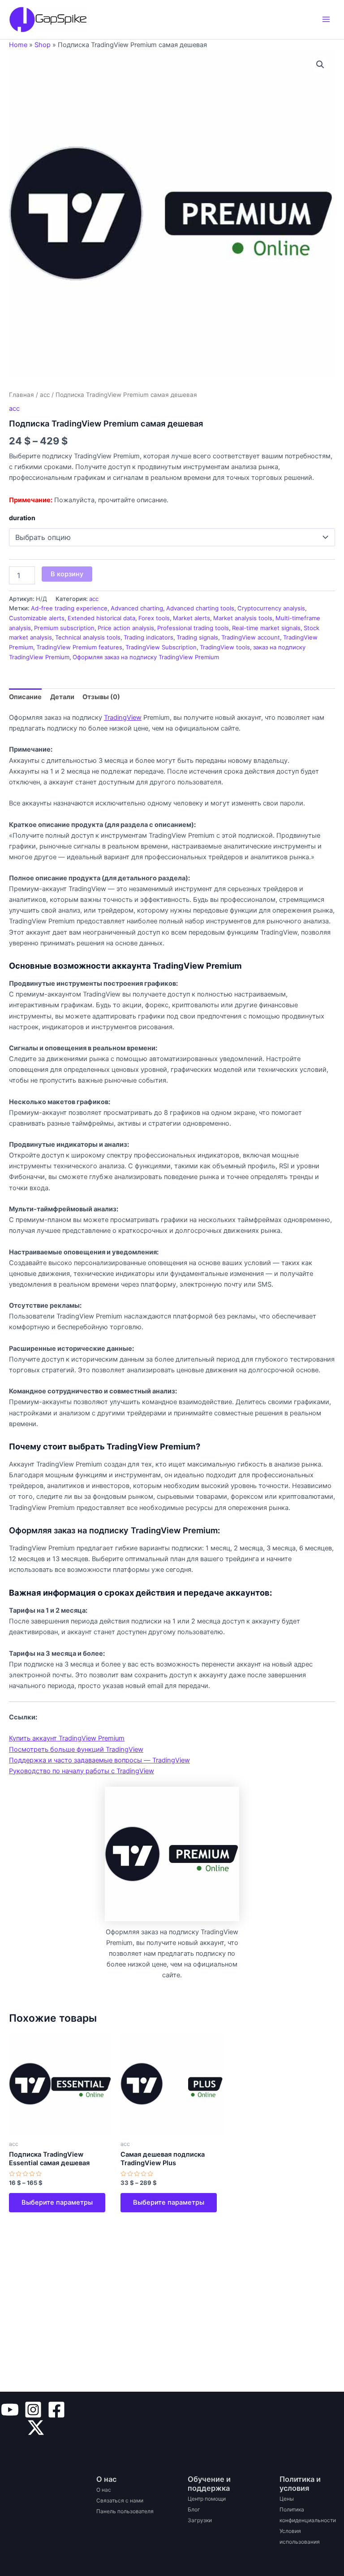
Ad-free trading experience (69, 608)
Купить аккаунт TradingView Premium (67, 1738)
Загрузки (200, 2520)
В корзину (67, 574)
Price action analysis (126, 628)
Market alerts (191, 618)
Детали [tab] (62, 697)
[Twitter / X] (36, 2428)
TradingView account (251, 637)
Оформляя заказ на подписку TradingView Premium (146, 657)
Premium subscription (64, 628)
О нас (104, 2490)
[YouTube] (10, 2410)
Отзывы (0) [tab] (101, 697)
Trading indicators (148, 637)
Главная (21, 395)
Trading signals (197, 637)
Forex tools (154, 618)
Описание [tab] (25, 697)
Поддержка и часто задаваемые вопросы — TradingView (99, 1760)
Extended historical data (101, 618)
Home (18, 45)
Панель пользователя (125, 2511)
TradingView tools (225, 647)
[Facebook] (56, 2410)
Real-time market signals (266, 628)
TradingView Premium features (79, 647)
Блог (194, 2509)
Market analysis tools (243, 618)
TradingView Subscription (161, 647)
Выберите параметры (57, 2202)
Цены (287, 2499)
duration (22, 518)
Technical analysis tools (88, 637)
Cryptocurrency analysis (271, 608)
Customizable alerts (37, 618)
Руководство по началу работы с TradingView (82, 1771)
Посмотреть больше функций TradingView (76, 1749)
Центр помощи (207, 2499)
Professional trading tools (193, 628)
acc (45, 395)
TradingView (123, 718)
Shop (43, 45)
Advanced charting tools (200, 608)
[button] (320, 65)
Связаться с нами (120, 2500)
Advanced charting (137, 608)
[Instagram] (33, 2410)
